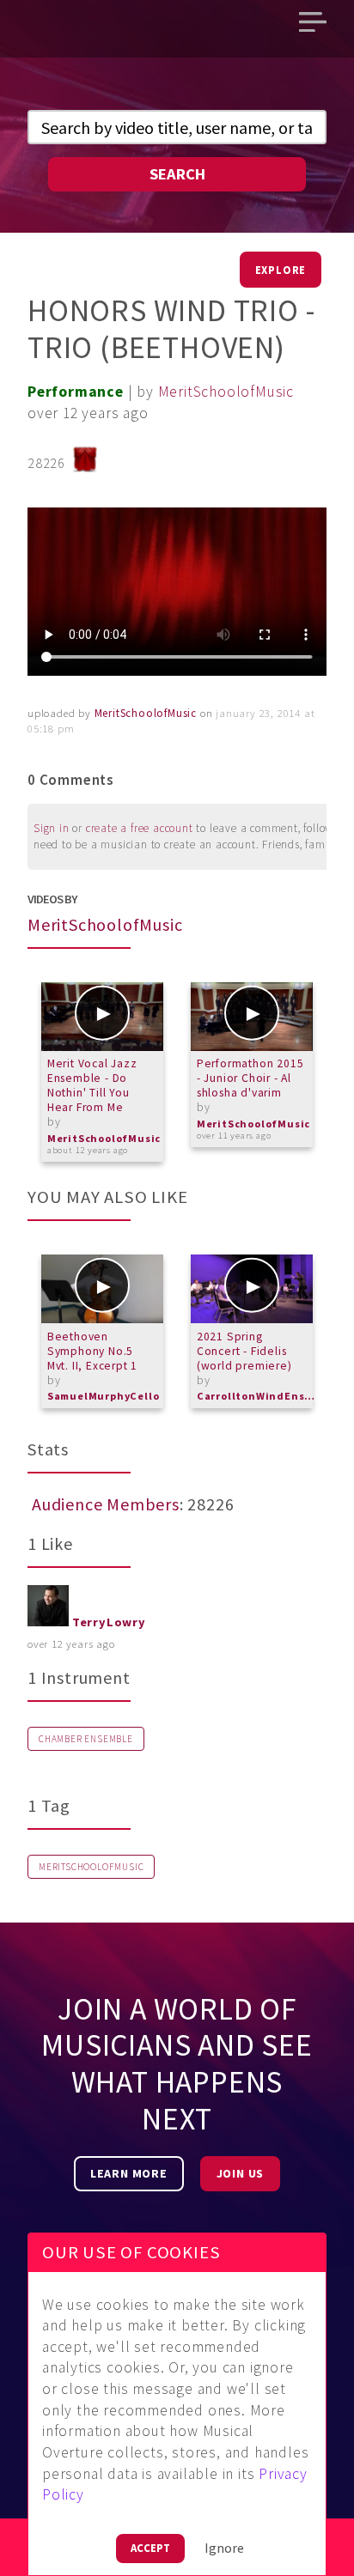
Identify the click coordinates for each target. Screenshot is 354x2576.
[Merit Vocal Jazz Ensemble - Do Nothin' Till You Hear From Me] (102, 1017)
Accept (150, 2548)
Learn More (129, 2173)
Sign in (52, 828)
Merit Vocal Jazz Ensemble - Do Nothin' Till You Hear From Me (92, 1085)
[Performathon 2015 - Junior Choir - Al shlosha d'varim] (252, 1017)
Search (177, 174)
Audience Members (106, 1504)
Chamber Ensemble (86, 1739)
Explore (281, 270)
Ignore (224, 2548)
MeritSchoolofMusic (226, 392)
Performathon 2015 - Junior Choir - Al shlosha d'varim (250, 1078)
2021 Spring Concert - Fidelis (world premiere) (244, 1351)
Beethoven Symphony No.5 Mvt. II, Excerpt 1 (92, 1351)
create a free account (140, 828)
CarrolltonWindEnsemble (257, 1396)
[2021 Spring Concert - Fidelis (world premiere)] (252, 1289)
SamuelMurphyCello (104, 1396)
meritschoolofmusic (91, 1867)
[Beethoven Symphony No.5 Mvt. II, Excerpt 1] (102, 1289)
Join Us (241, 2173)
